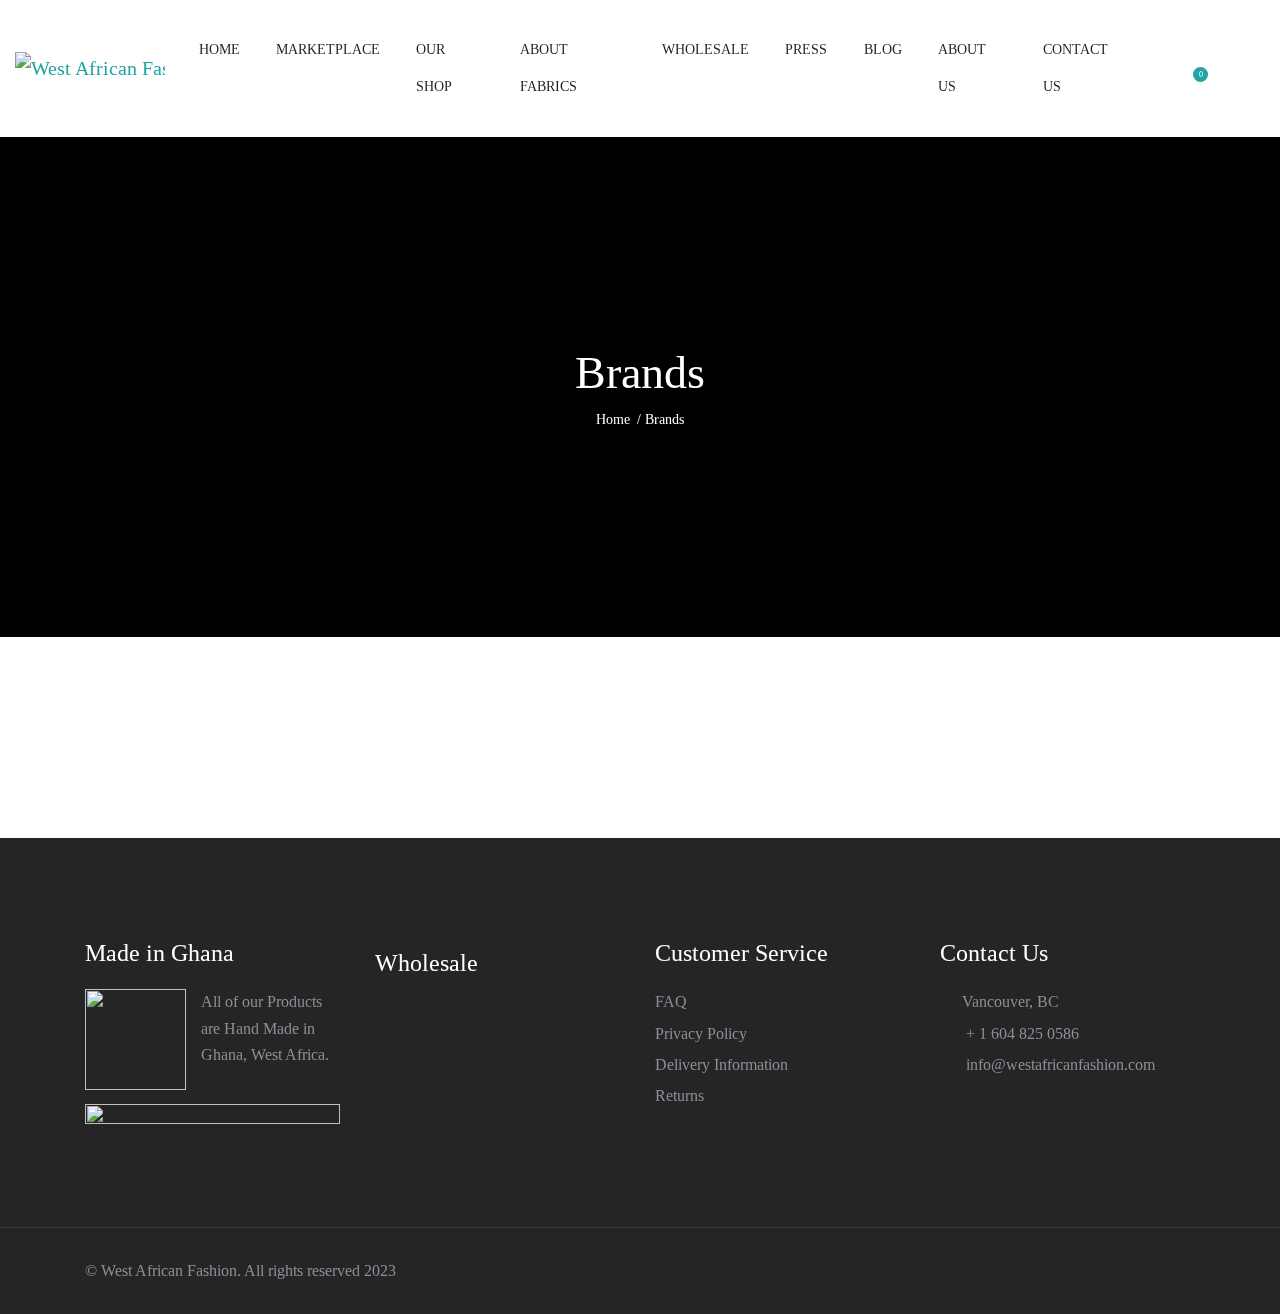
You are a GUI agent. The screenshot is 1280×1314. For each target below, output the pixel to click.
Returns (679, 1095)
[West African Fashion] (90, 68)
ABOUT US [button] (962, 68)
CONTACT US (1075, 68)
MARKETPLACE (328, 49)
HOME (219, 49)
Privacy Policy (701, 1033)
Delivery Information (721, 1064)
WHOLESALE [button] (705, 49)
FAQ (671, 1001)
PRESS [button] (806, 49)
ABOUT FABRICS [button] (548, 68)
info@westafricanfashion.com (1058, 1064)
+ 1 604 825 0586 (1020, 1033)
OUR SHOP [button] (434, 68)
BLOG (883, 49)
